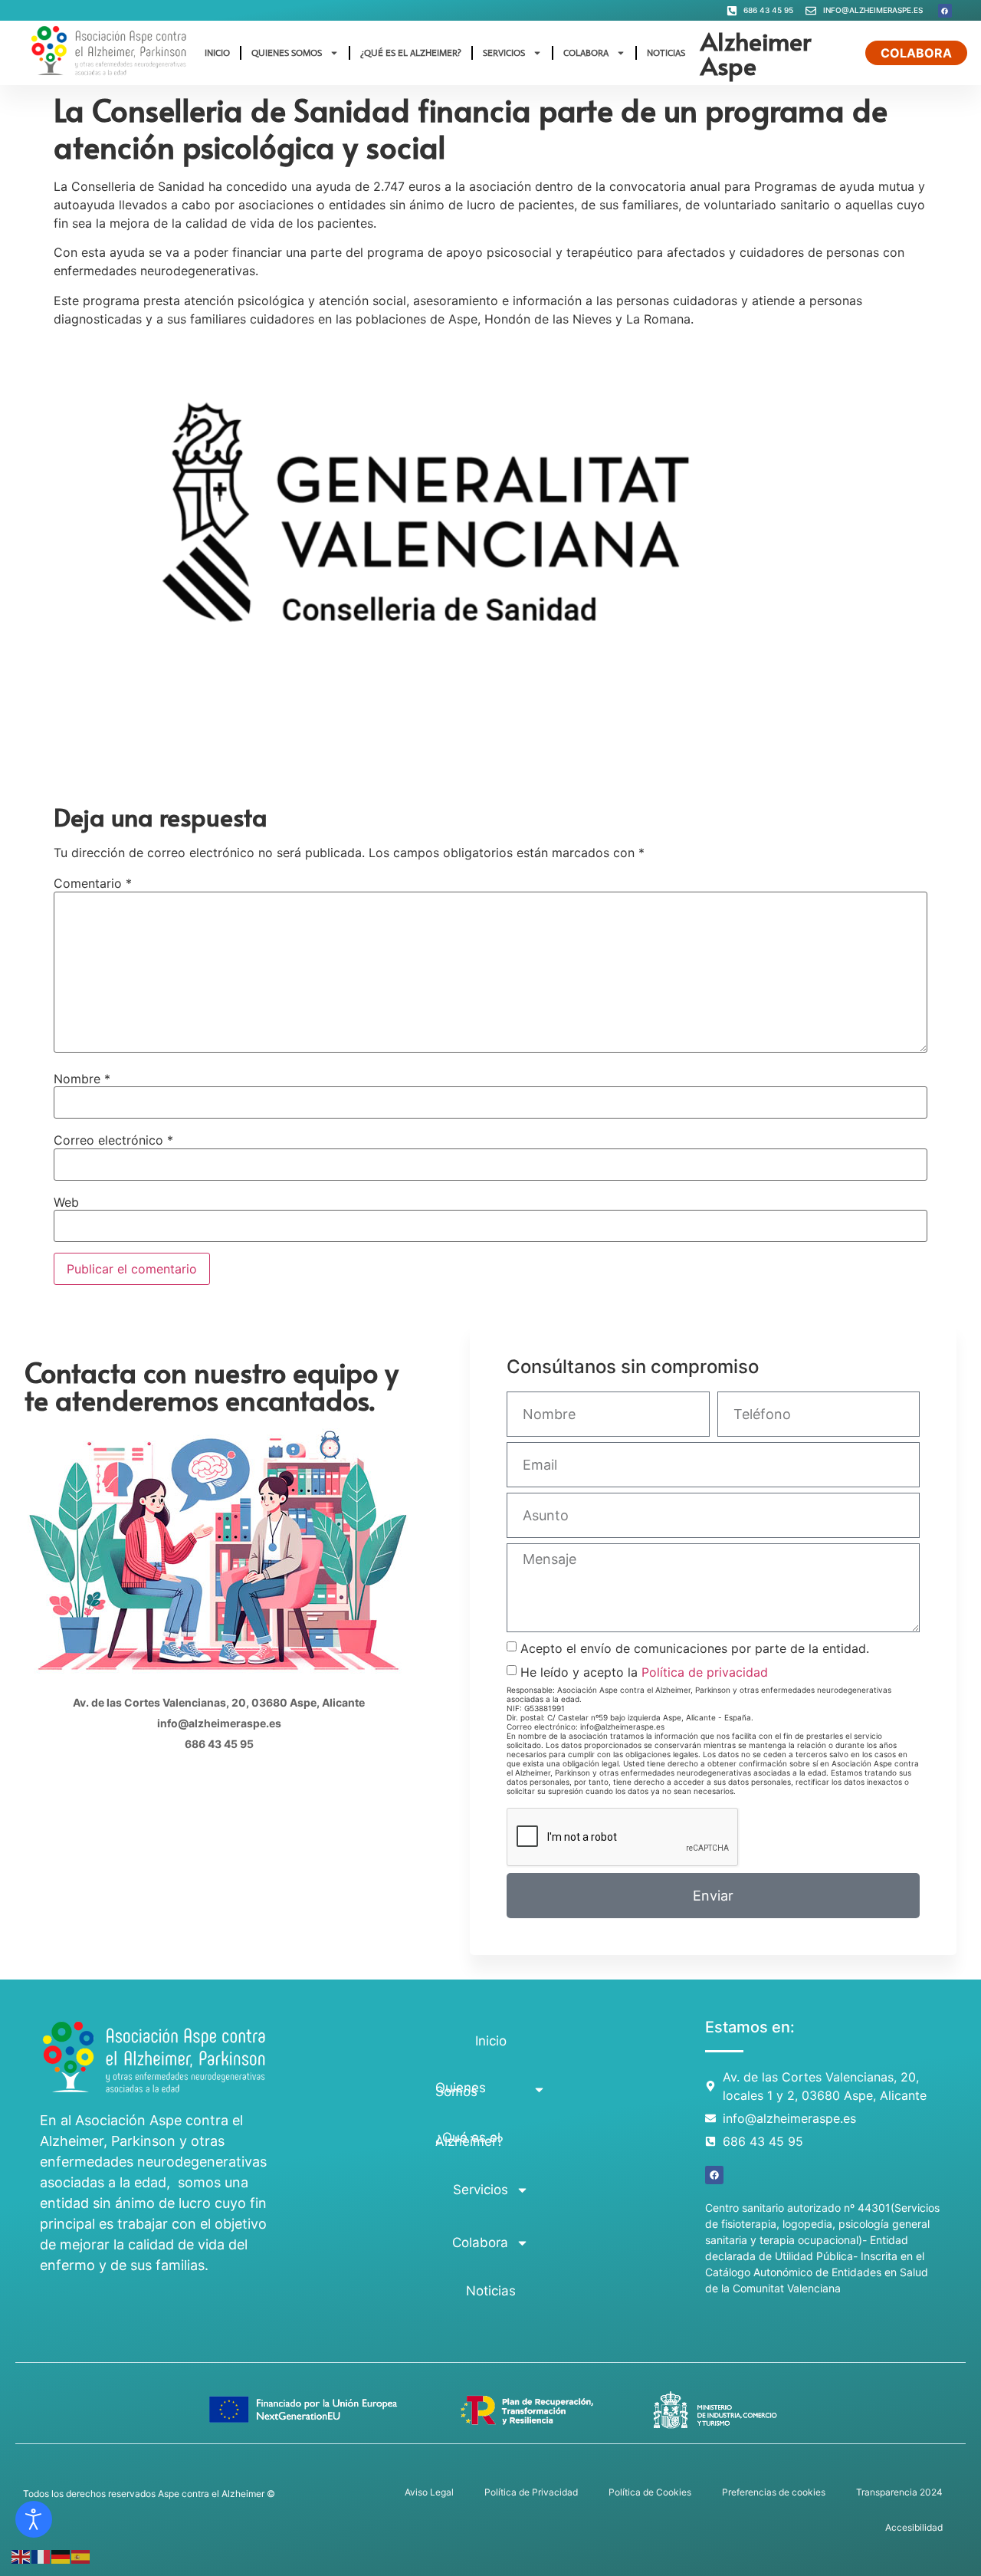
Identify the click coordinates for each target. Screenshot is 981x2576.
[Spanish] (81, 2555)
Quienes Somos (287, 53)
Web (66, 1202)
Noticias (666, 53)
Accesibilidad (914, 2527)
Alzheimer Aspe (756, 53)
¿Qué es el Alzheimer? (411, 53)
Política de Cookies (650, 2492)
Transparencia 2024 (899, 2492)
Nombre (82, 1079)
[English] (21, 2555)
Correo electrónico (113, 1140)
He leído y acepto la (644, 1672)
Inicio (217, 53)
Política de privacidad (705, 1672)
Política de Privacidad (531, 2492)
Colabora (586, 53)
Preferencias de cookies (774, 2492)
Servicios (504, 53)
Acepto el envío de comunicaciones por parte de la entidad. (695, 1648)
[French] (41, 2555)
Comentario (93, 883)
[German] (61, 2555)
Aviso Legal (429, 2492)
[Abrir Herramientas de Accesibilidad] (34, 2519)
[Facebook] (945, 11)
